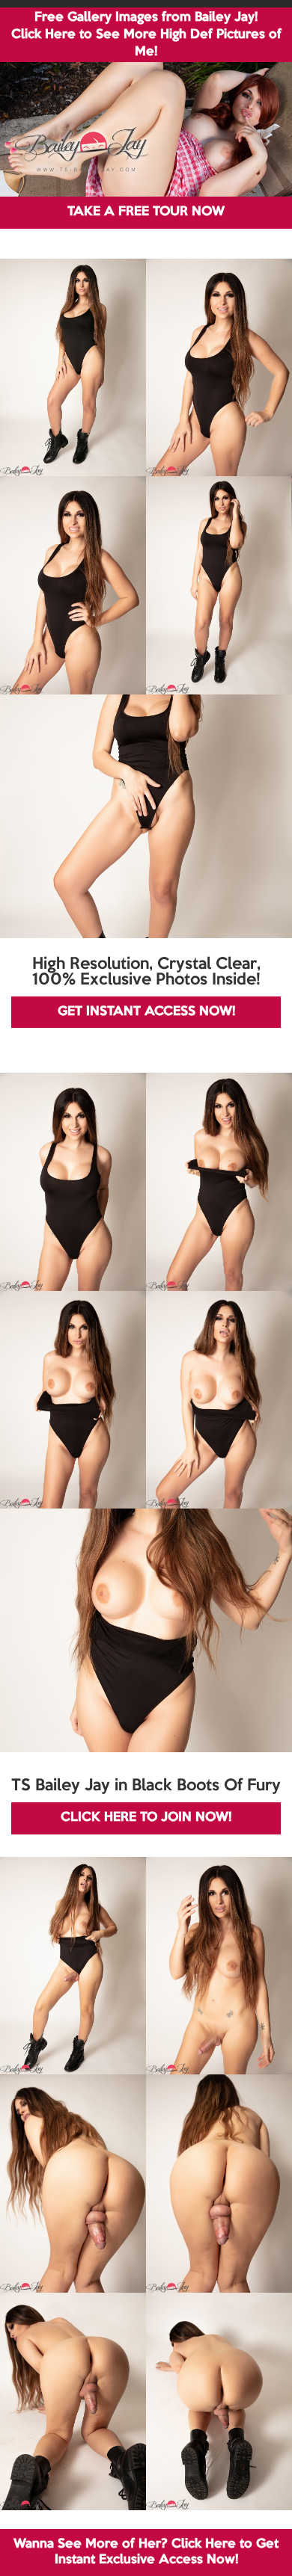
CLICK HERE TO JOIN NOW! (146, 1818)
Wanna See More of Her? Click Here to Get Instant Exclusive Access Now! (146, 2552)
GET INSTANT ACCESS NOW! (146, 1012)
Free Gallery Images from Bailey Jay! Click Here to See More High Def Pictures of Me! (146, 35)
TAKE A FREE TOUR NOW (146, 212)
